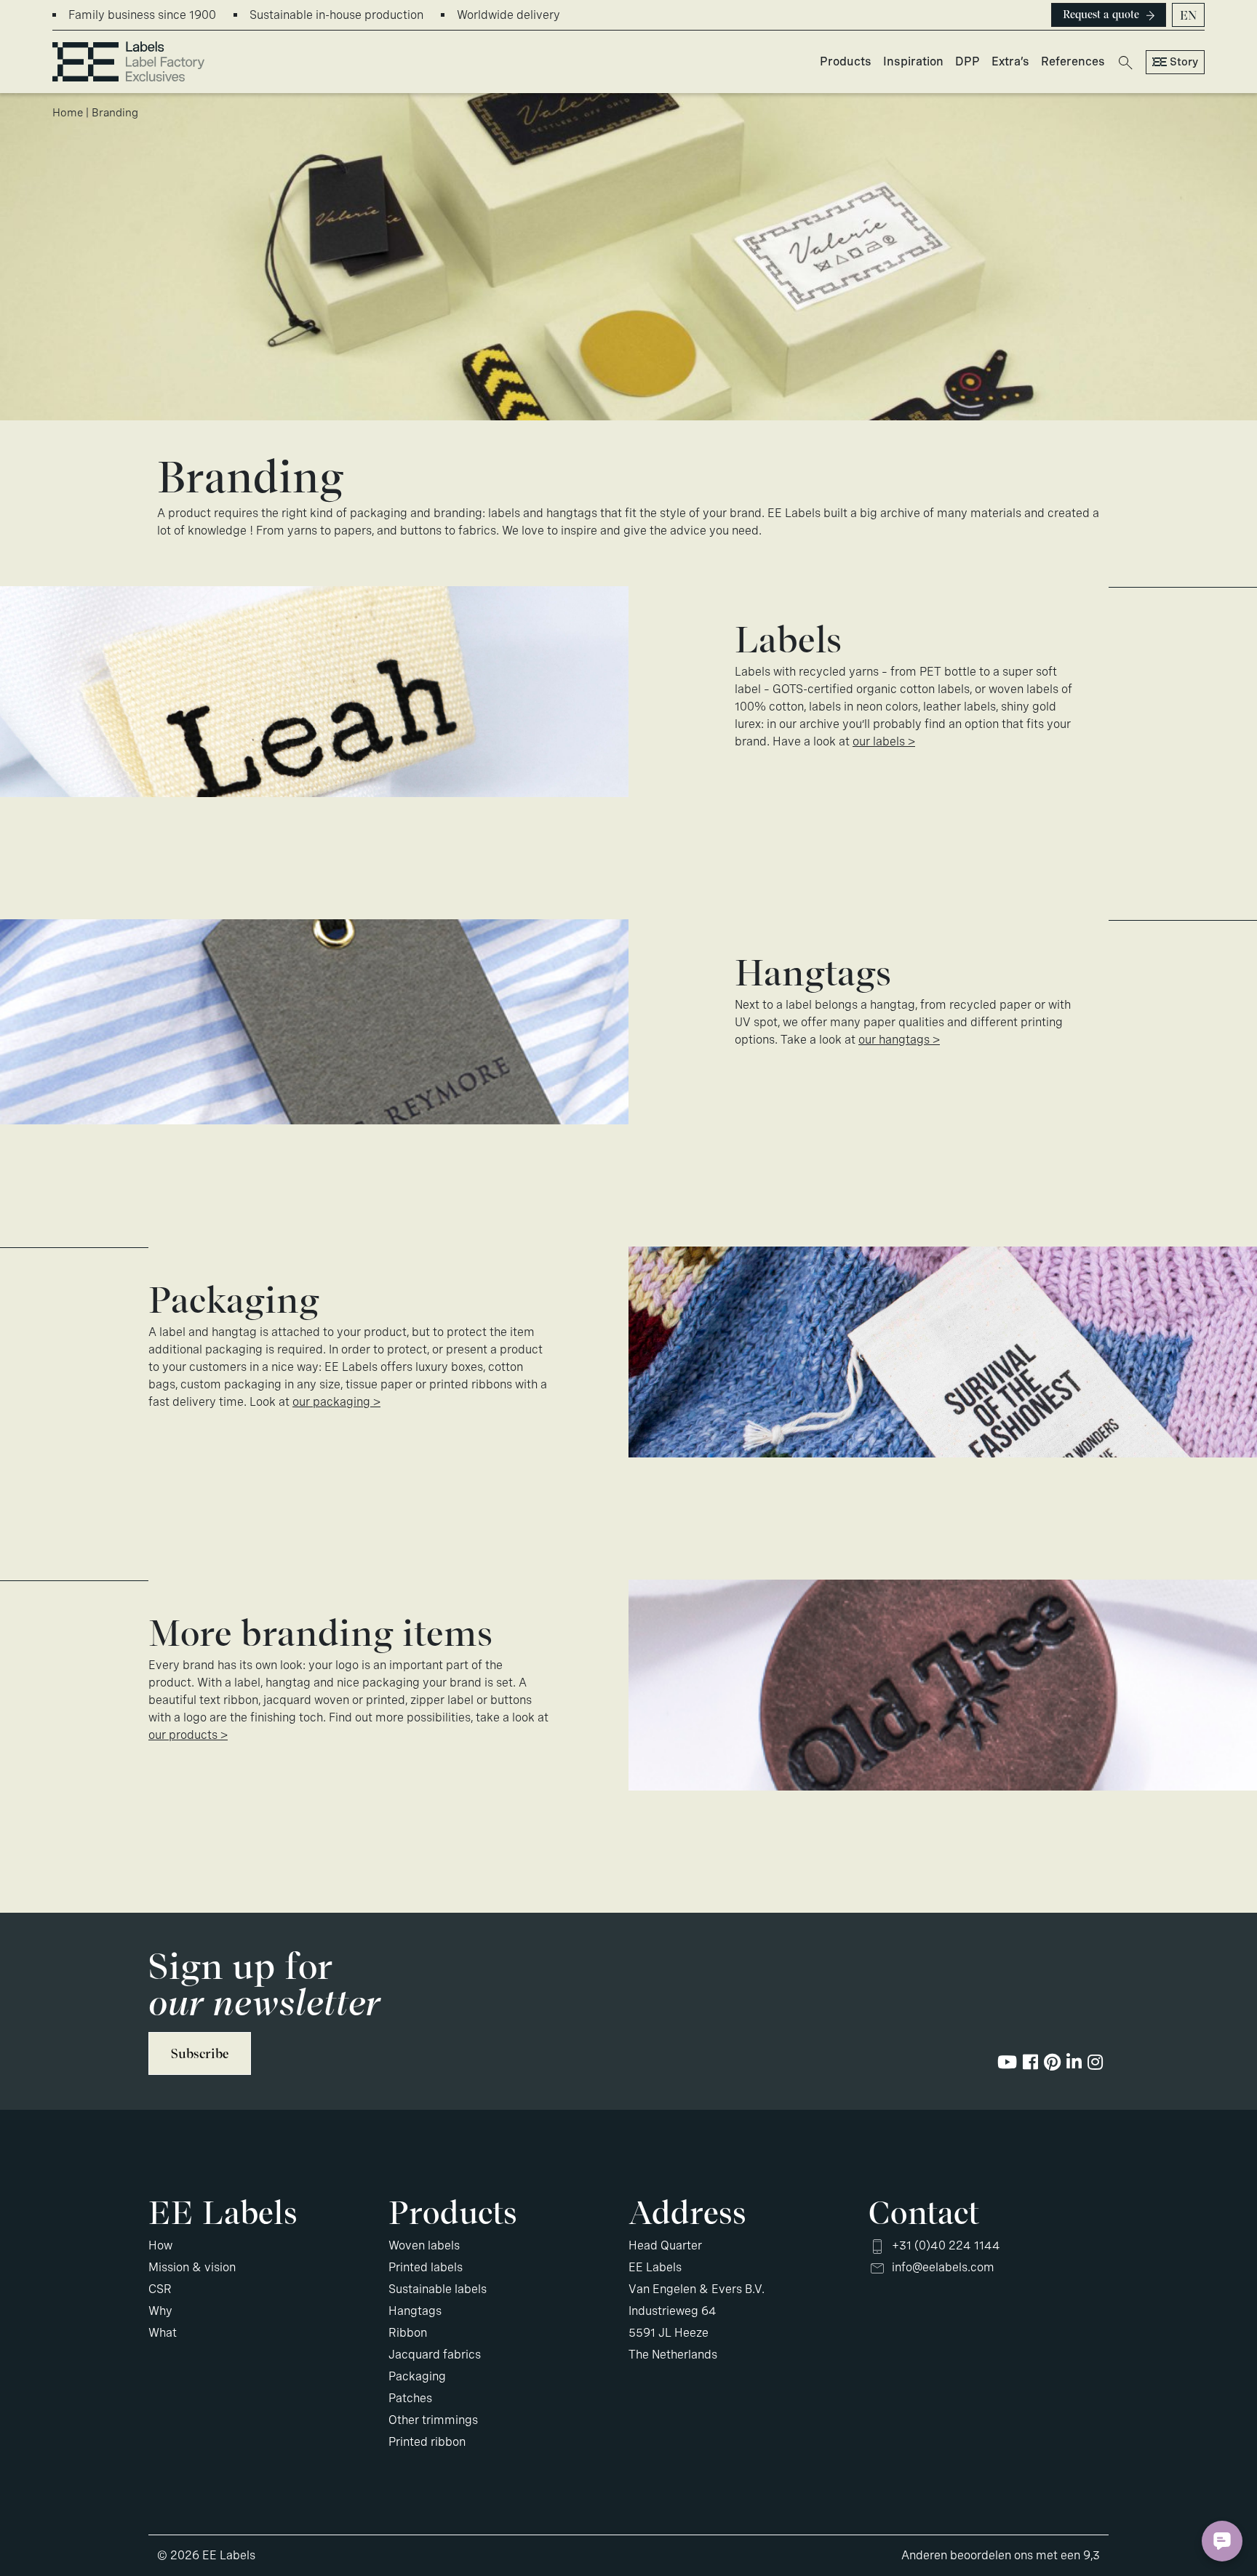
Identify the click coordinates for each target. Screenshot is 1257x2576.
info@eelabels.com (943, 2267)
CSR (160, 2289)
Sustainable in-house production (336, 15)
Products (846, 61)
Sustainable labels (438, 2289)
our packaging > (336, 1402)
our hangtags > (899, 1040)
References (1073, 61)
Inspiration (913, 61)
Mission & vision (192, 2267)
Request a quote (1101, 15)
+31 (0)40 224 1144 (946, 2245)
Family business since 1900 (142, 15)
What (163, 2333)
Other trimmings (433, 2420)
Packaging (417, 2376)
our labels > (884, 741)
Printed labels (426, 2267)
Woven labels (424, 2245)
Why (160, 2311)
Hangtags (415, 2311)
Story (1184, 62)
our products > (188, 1735)
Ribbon (408, 2333)
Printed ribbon (427, 2442)
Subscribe (200, 2053)
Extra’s (1010, 61)
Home (68, 113)
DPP (967, 61)
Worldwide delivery (508, 15)
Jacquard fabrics (435, 2355)
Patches (410, 2398)
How (160, 2245)
